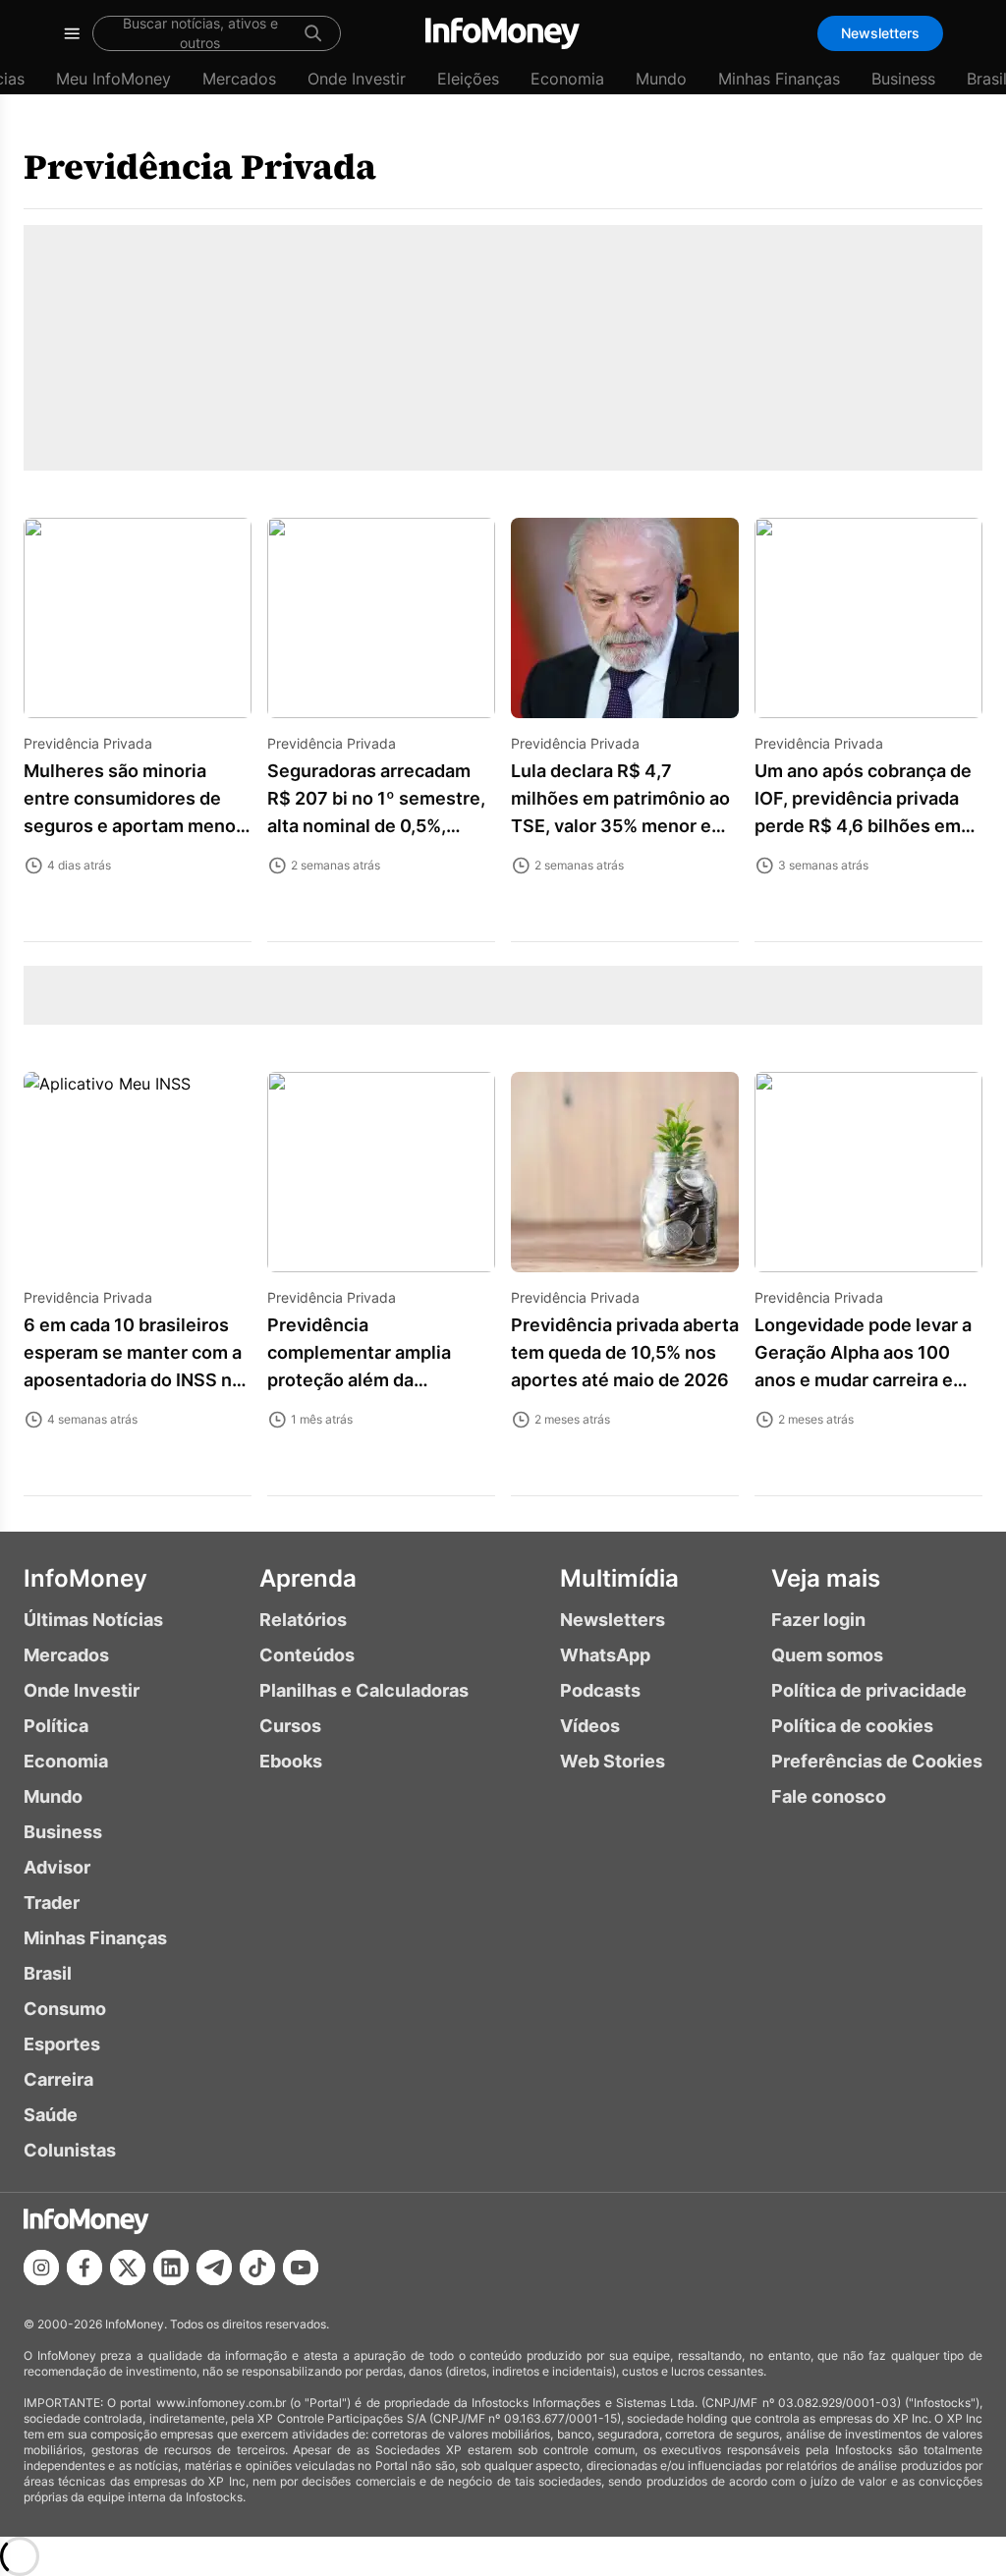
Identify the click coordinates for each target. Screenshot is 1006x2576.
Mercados (239, 79)
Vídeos (590, 1726)
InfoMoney (85, 1578)
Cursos (290, 1726)
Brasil (48, 1973)
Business (903, 79)
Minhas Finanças (779, 79)
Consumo (65, 2009)
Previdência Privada (200, 167)
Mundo (661, 79)
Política (56, 1726)
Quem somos (827, 1655)
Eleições (468, 79)
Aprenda (308, 1578)
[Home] (503, 33)
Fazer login (818, 1620)
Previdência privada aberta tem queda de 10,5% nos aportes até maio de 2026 (625, 1352)
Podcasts (600, 1690)
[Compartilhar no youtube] (301, 2268)
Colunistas (70, 2150)
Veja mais (826, 1578)
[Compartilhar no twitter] (128, 2268)
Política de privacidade (869, 1690)
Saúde (51, 2115)
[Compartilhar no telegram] (214, 2268)
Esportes (62, 2044)
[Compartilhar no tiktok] (257, 2268)
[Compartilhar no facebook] (84, 2268)
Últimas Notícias (93, 1620)
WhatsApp (605, 1655)
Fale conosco (829, 1796)
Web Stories (613, 1761)
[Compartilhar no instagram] (41, 2268)
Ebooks (291, 1761)
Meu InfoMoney (113, 79)
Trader (52, 1903)
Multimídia (619, 1578)
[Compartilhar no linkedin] (171, 2268)
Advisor (57, 1867)
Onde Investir (357, 79)
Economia (567, 79)
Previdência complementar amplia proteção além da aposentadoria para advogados (359, 1380)
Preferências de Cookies (877, 1761)
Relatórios (303, 1620)
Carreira (58, 2079)
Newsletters (880, 33)
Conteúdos (307, 1655)
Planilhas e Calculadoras (364, 1690)
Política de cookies (852, 1726)
